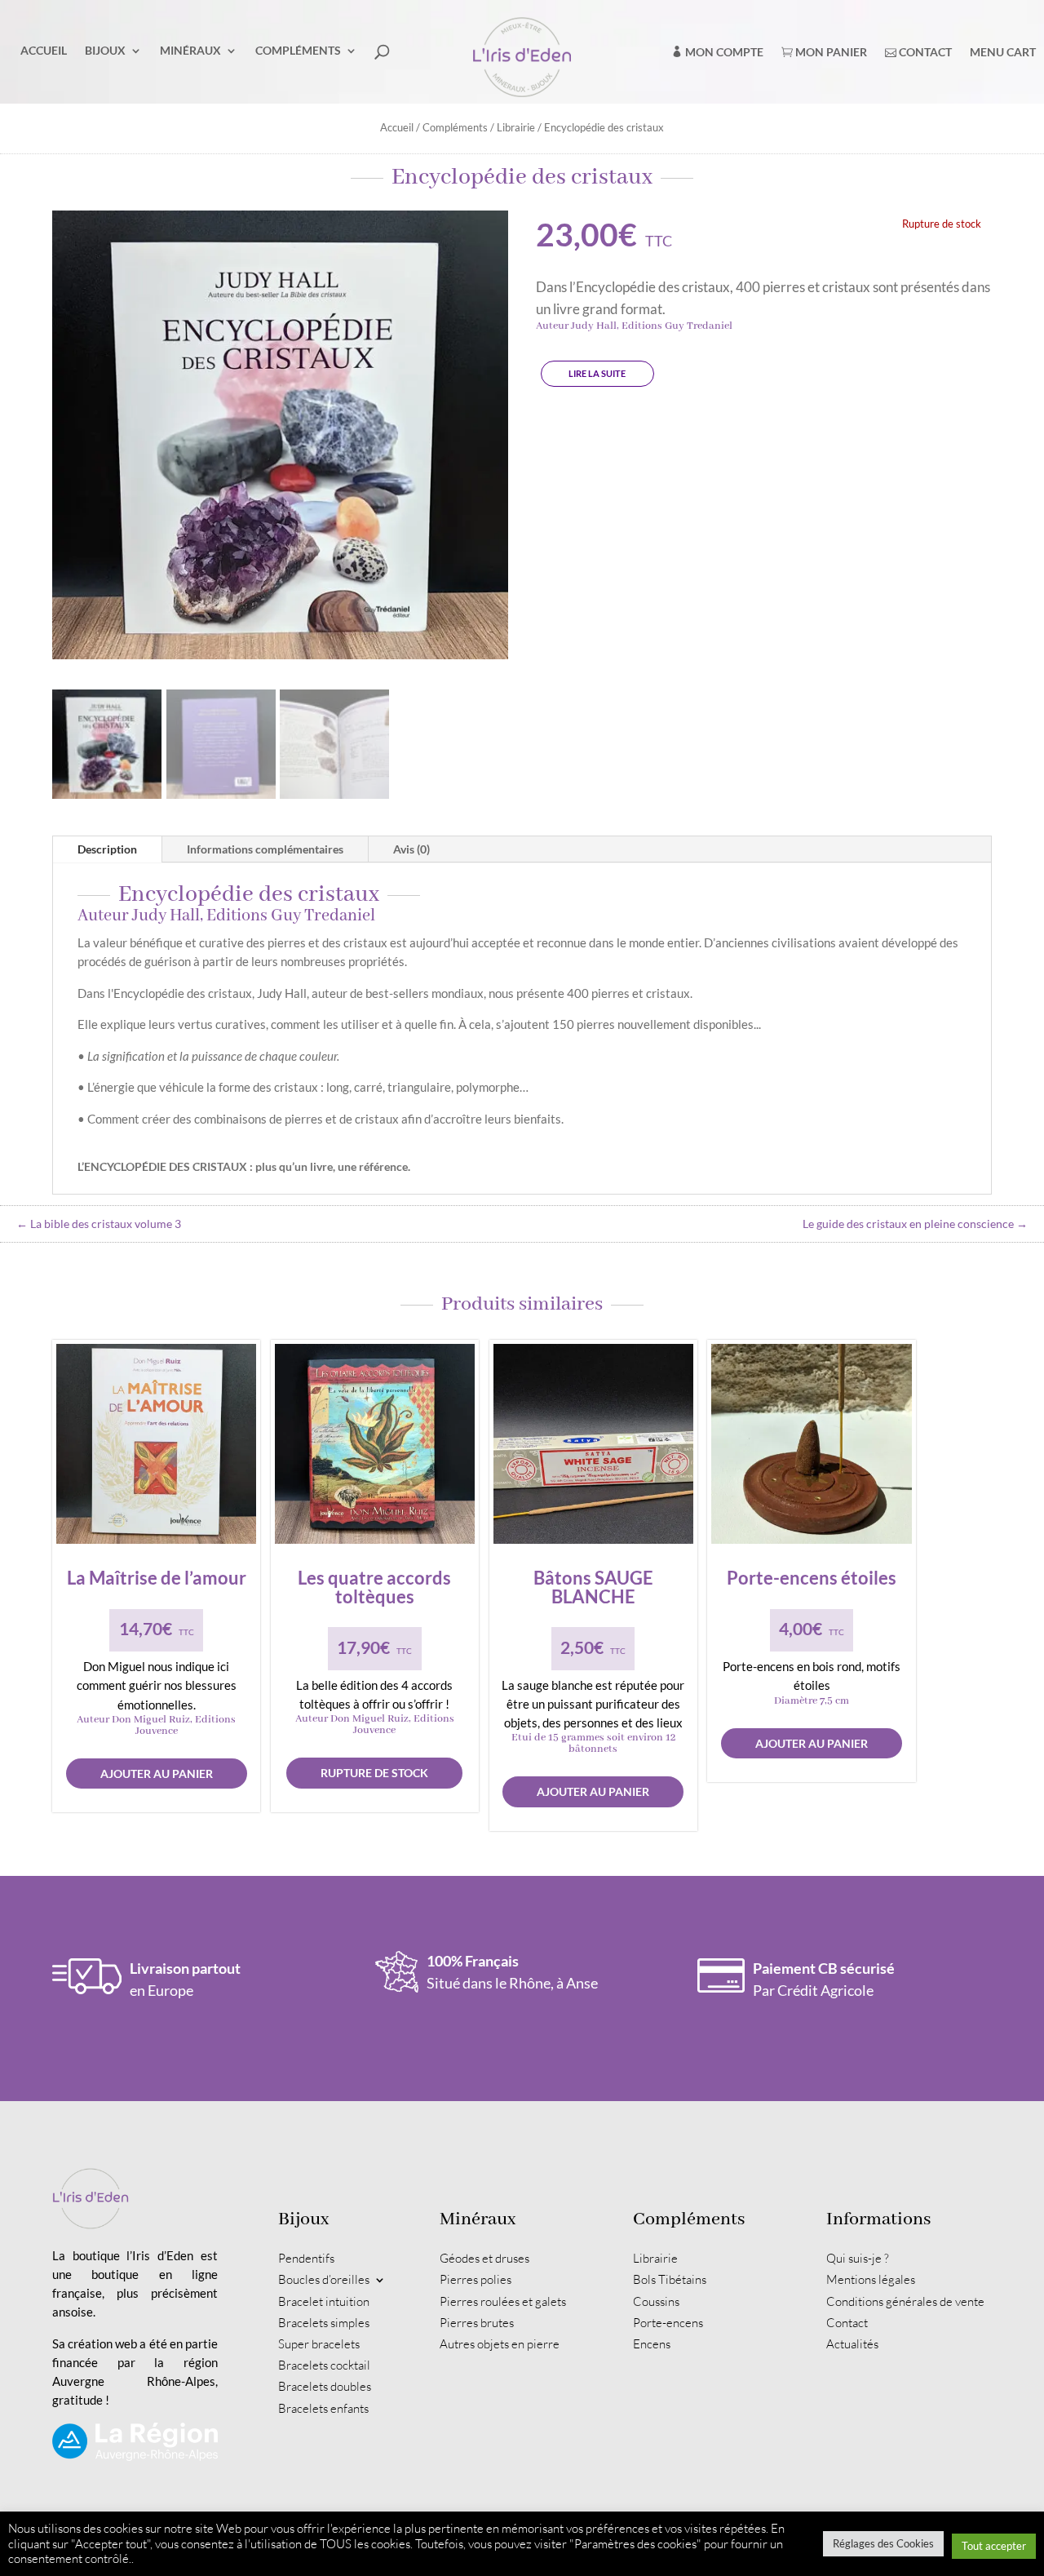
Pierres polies (476, 2280)
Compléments (298, 50)
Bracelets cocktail (324, 2365)
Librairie (516, 127)
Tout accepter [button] (994, 2546)
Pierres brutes (477, 2323)
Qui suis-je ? (858, 2259)
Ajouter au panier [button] (157, 1773)
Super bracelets (319, 2344)
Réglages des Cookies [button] (883, 2543)
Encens (652, 2344)
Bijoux (105, 50)
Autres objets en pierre (500, 2344)
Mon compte (723, 52)
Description (107, 849)
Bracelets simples (324, 2323)
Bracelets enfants (323, 2409)
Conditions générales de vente (905, 2302)
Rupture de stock (374, 1773)
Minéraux (190, 50)
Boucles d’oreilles (324, 2280)
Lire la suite (597, 373)
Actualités (852, 2344)
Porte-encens (668, 2323)
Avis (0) (411, 849)
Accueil (44, 50)
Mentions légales (871, 2280)
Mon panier (830, 52)
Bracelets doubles (325, 2387)
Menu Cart (1003, 52)
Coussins (656, 2302)
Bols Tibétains (670, 2280)
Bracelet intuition (324, 2302)
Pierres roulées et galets (503, 2302)
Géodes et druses (484, 2259)
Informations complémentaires (265, 849)
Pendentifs (306, 2259)
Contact (924, 52)
